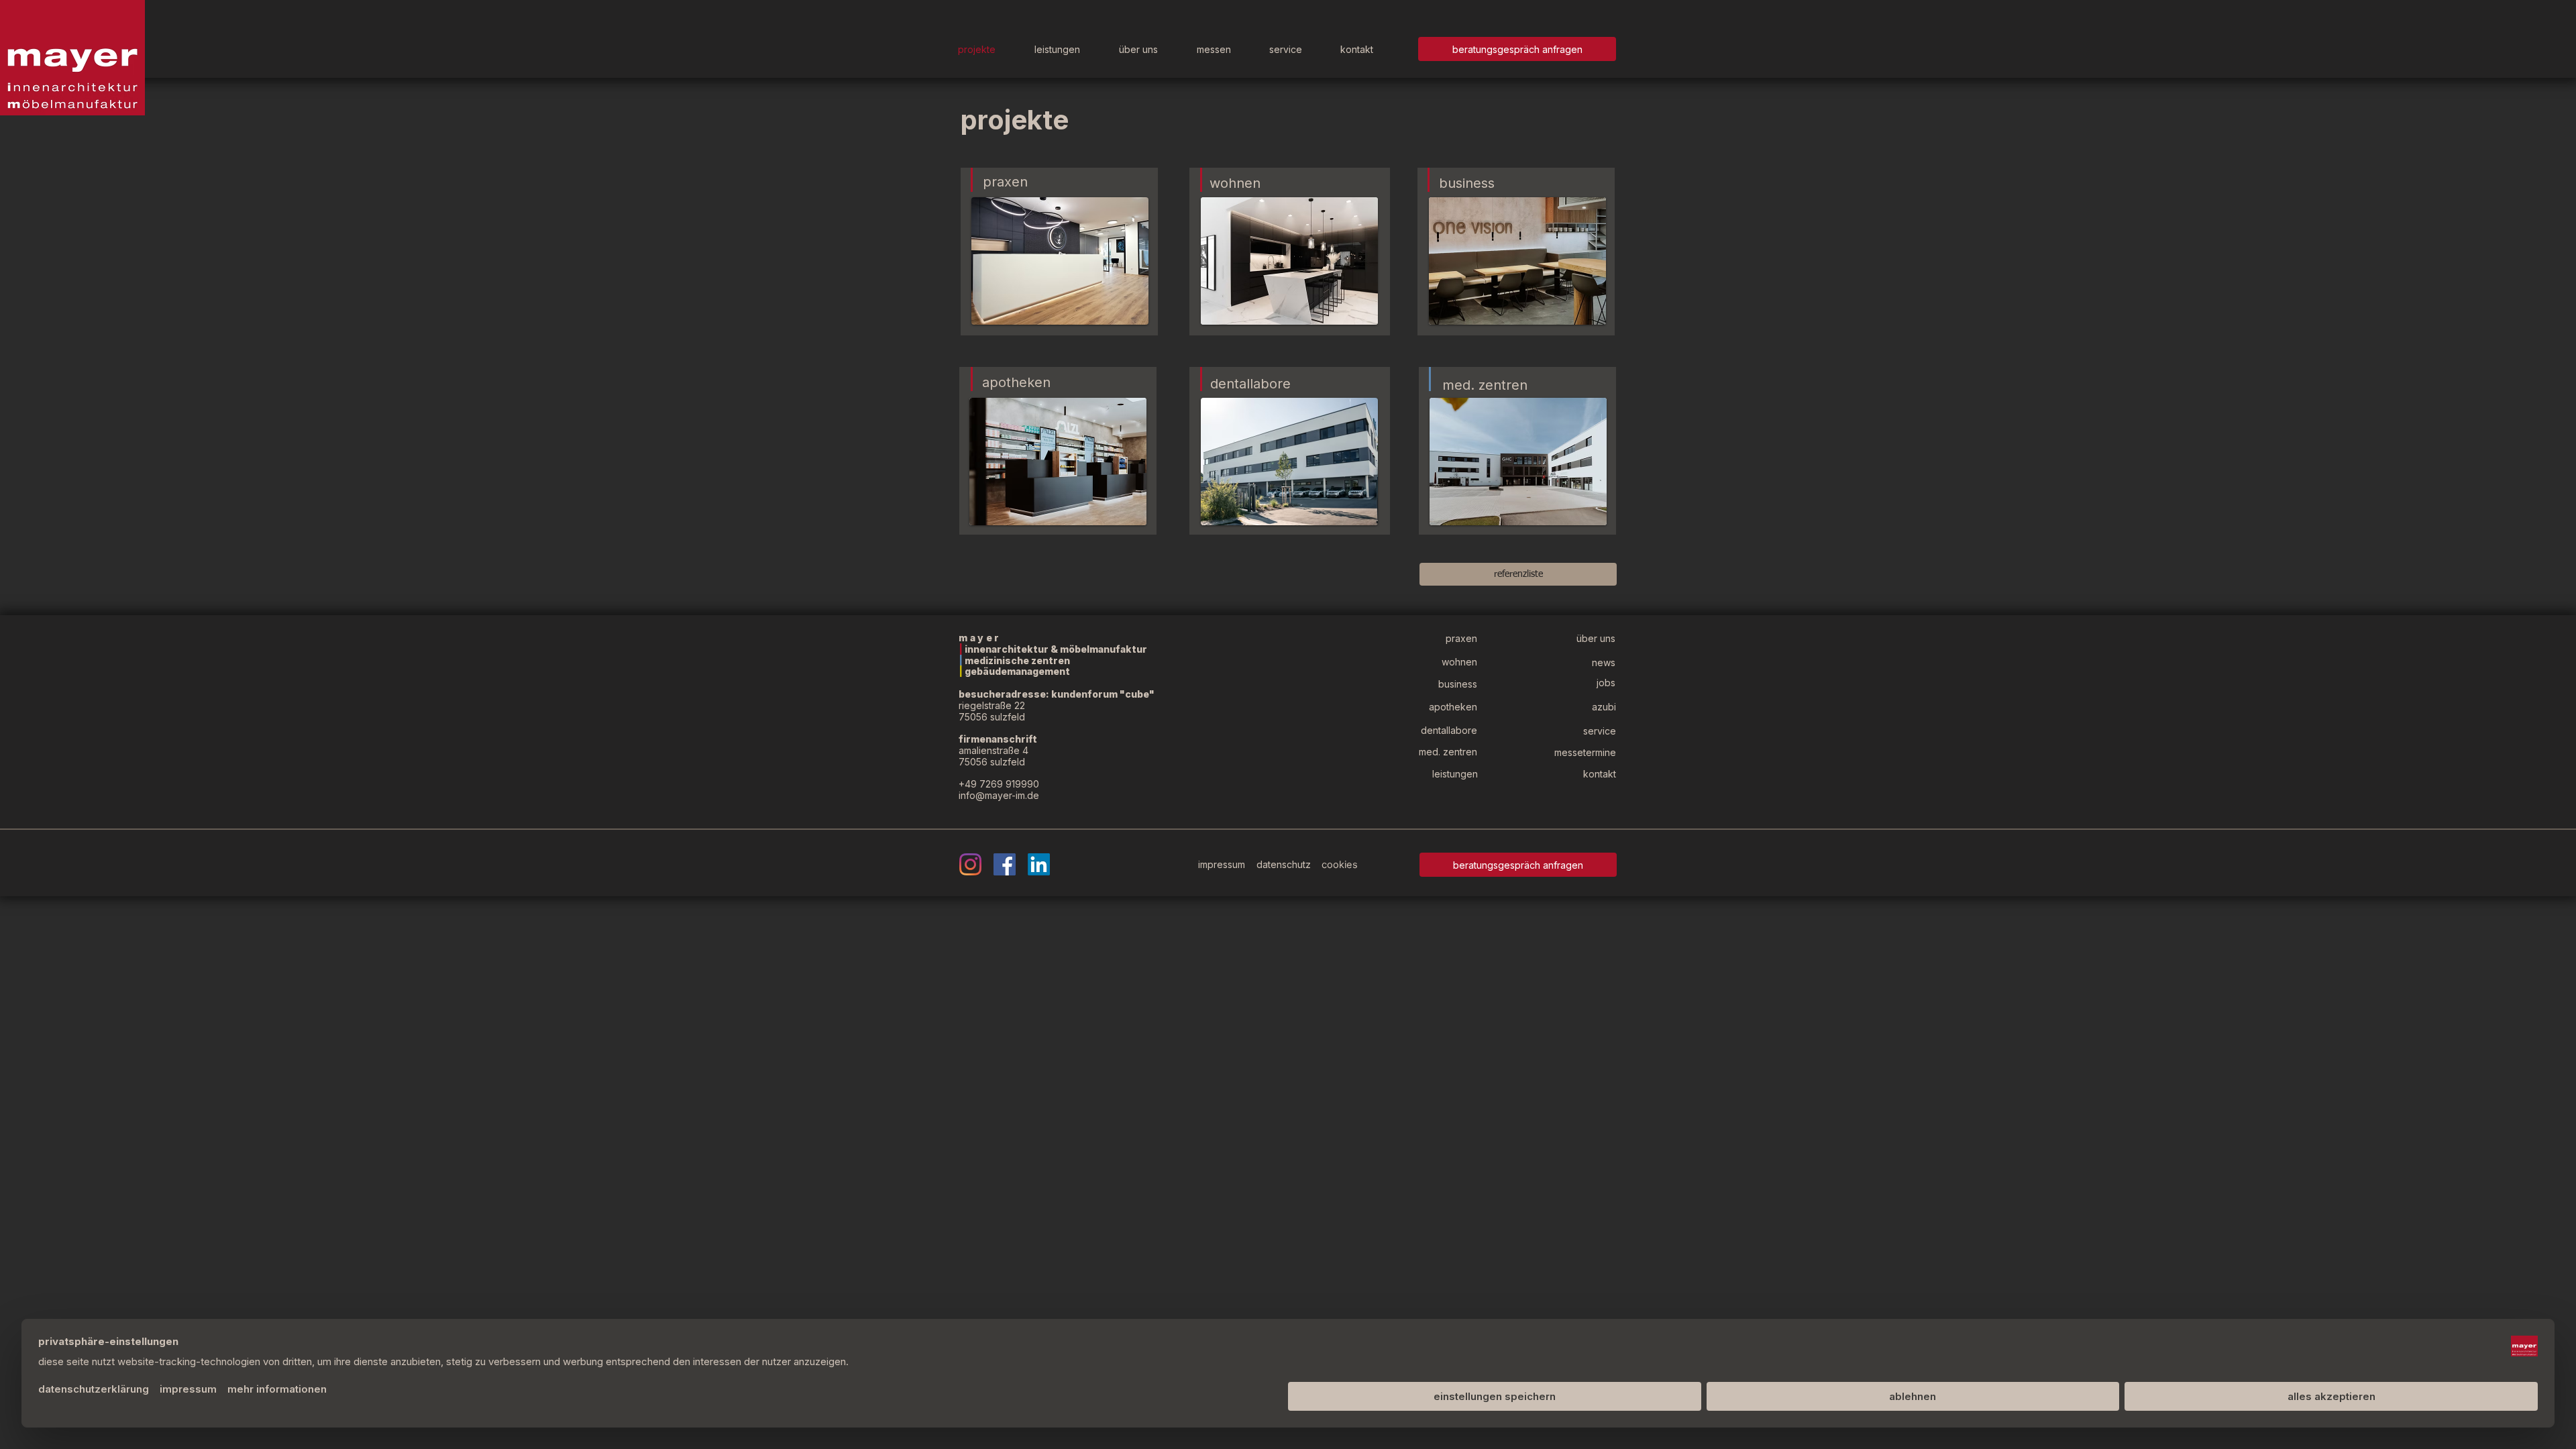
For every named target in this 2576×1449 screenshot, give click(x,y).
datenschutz (1284, 864)
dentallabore (1250, 384)
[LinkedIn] (1039, 864)
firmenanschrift (999, 739)
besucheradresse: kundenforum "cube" (1057, 694)
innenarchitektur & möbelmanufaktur (1055, 649)
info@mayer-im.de (999, 795)
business (1467, 183)
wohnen (1235, 183)
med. (1460, 385)
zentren (1503, 385)
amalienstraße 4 (994, 750)
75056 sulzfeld (992, 717)
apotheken (1016, 382)
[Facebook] (1005, 864)
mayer (980, 638)
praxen (1005, 182)
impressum (1223, 864)
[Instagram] (970, 864)
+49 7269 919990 (999, 784)
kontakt (1600, 774)
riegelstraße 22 (992, 705)
